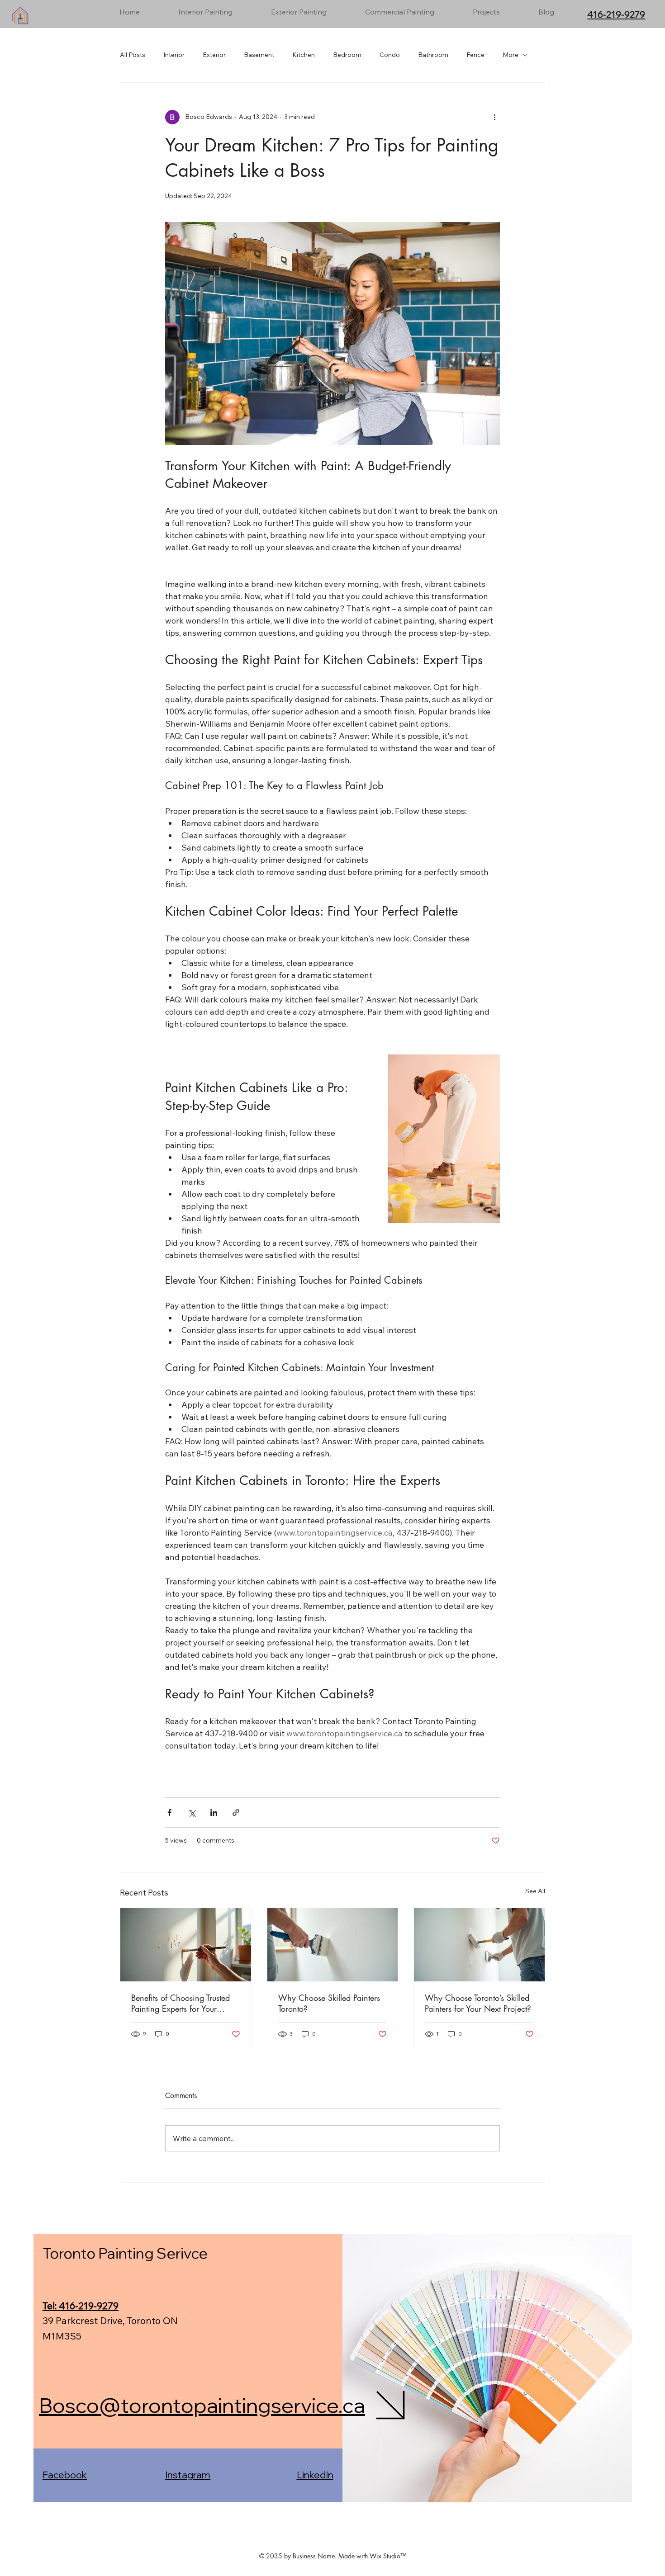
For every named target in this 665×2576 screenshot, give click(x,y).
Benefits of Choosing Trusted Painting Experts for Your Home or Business (180, 2003)
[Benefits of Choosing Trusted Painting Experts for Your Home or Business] (186, 1945)
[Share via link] (236, 1813)
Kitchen (304, 55)
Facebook (65, 2475)
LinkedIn (315, 2475)
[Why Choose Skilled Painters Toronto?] (333, 1945)
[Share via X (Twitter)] (192, 1813)
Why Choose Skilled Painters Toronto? (329, 2003)
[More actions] (494, 117)
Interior (174, 55)
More (511, 55)
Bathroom (433, 55)
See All (535, 1891)
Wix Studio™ (388, 2556)
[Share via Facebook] (169, 1813)
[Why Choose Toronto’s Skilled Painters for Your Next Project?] (479, 1945)
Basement (259, 55)
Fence (475, 55)
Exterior (214, 55)
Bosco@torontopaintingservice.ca (202, 2405)
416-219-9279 (616, 14)
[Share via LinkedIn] (214, 1813)
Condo (390, 55)
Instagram (188, 2475)
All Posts (133, 55)
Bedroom (347, 55)
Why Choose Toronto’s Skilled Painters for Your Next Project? (478, 2003)
